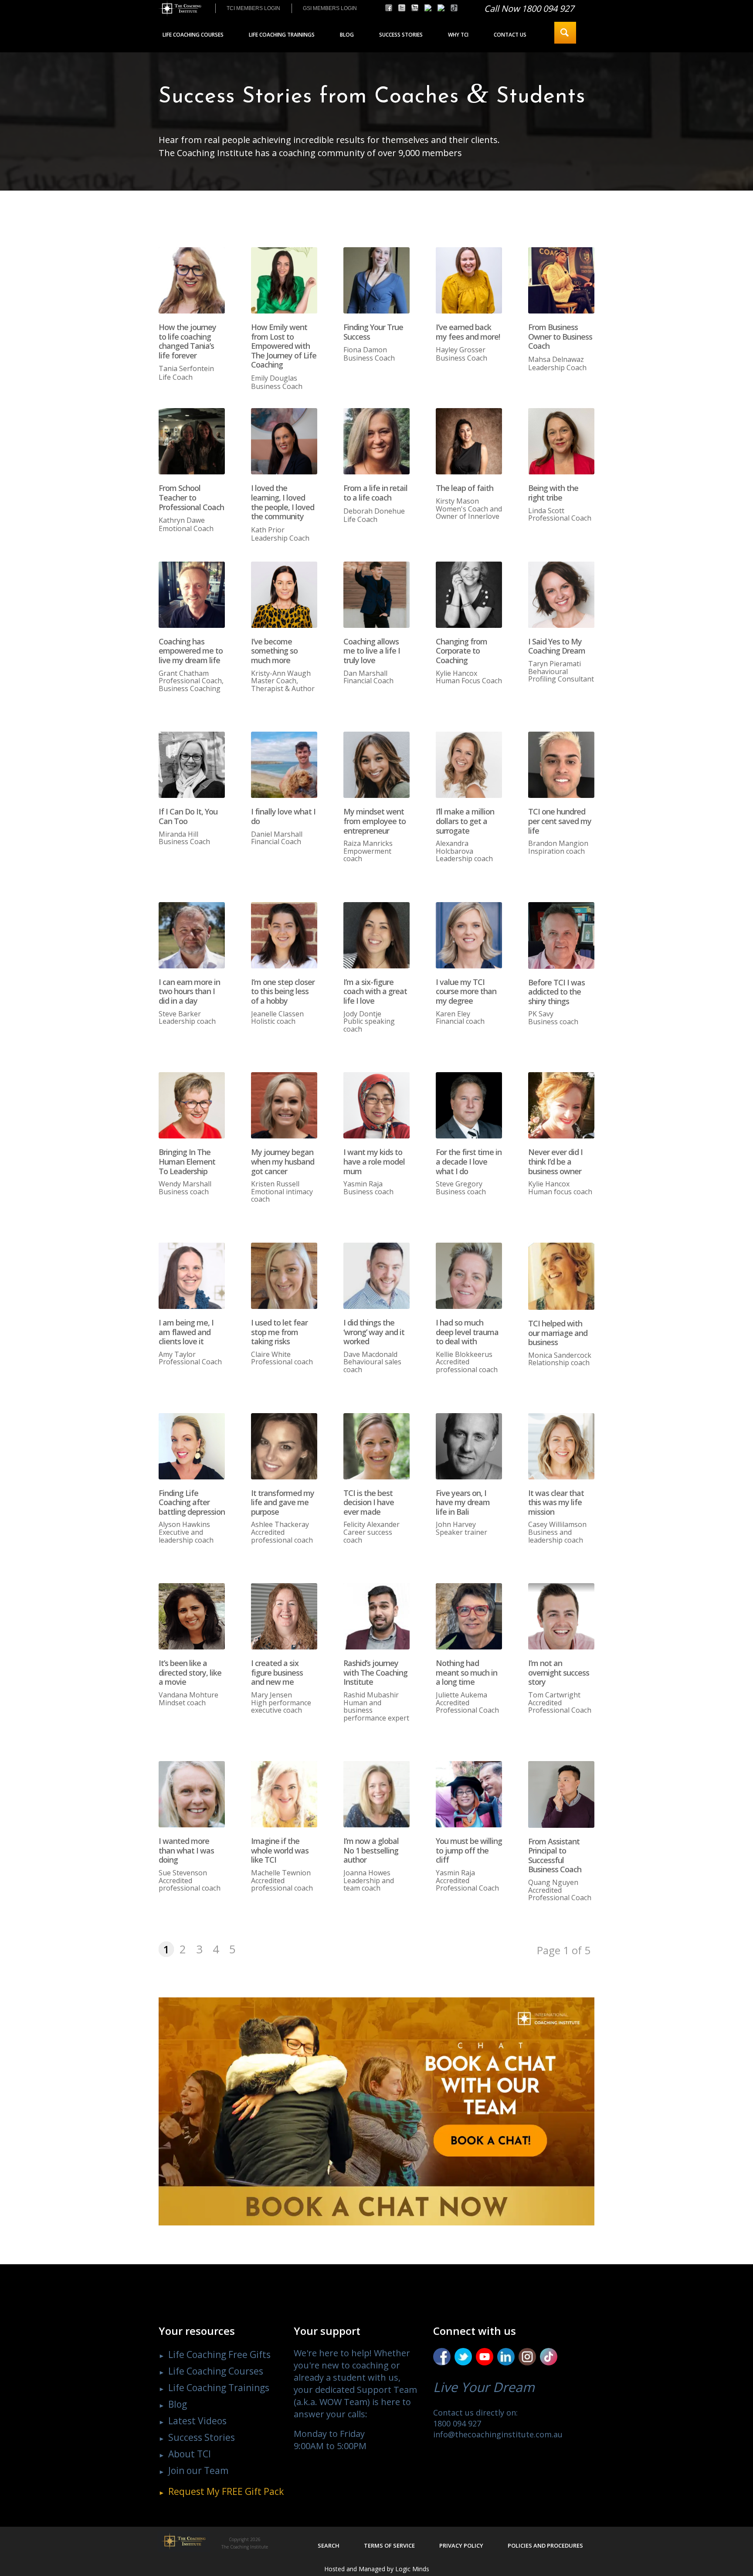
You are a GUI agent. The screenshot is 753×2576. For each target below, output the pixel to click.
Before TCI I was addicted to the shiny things (556, 992)
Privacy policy (461, 2545)
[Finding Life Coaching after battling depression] (192, 1446)
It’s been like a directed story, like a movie (190, 1672)
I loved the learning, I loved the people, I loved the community (283, 502)
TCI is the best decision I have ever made (369, 1502)
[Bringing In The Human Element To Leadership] (192, 1105)
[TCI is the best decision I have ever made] (376, 1446)
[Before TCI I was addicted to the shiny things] (561, 935)
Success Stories (202, 2437)
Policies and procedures (545, 2545)
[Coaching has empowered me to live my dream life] (192, 595)
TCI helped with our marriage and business (558, 1333)
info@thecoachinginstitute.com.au (498, 2434)
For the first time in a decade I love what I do (469, 1161)
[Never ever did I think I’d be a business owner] (561, 1105)
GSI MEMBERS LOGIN (330, 8)
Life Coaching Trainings (219, 2388)
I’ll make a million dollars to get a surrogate (465, 821)
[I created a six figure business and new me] (284, 1616)
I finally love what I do (283, 816)
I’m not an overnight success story (559, 1672)
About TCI (190, 2454)
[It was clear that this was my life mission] (561, 1446)
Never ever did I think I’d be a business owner (555, 1161)
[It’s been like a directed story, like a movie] (192, 1616)
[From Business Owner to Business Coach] (561, 280)
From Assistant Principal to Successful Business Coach (555, 1855)
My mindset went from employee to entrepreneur (375, 821)
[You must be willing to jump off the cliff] (469, 1794)
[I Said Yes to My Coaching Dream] (561, 595)
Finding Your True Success (373, 332)
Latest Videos (197, 2421)
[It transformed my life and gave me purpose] (284, 1446)
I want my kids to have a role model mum (374, 1161)
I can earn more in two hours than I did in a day (189, 991)
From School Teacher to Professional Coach (191, 497)
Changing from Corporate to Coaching (461, 651)
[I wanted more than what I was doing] (192, 1794)
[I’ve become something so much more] (284, 595)
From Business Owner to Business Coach (560, 336)
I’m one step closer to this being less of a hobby (283, 991)
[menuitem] (253, 8)
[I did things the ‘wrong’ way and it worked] (376, 1276)
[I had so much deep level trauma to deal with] (469, 1276)
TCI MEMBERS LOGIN (253, 8)
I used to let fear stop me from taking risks (279, 1332)
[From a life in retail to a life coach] (376, 441)
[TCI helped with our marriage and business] (561, 1276)
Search (329, 2545)
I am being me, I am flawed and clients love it (186, 1332)
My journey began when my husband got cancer (283, 1161)
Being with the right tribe (553, 493)
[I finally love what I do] (284, 765)
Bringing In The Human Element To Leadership (187, 1161)
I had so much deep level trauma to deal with (467, 1332)
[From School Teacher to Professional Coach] (192, 441)
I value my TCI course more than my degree (466, 991)
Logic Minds (412, 2569)
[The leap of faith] (469, 441)
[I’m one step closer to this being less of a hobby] (284, 935)
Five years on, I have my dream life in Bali (463, 1502)
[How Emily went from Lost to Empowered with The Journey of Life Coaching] (284, 280)
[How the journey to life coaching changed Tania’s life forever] (192, 280)
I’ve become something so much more (274, 651)
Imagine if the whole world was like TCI (280, 1850)
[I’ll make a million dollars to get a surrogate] (469, 765)
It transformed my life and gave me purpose (283, 1502)
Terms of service (389, 2545)
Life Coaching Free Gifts (219, 2355)
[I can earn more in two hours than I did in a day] (192, 935)
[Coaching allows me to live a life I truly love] (376, 595)
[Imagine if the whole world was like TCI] (284, 1794)
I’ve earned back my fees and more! (468, 332)
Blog (178, 2404)
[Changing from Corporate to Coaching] (469, 595)
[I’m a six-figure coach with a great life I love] (376, 935)
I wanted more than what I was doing (186, 1850)
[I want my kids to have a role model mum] (376, 1105)
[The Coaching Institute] (180, 9)
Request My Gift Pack (226, 2491)
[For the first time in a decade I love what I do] (469, 1105)
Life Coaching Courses (216, 2371)
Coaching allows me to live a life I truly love (372, 651)
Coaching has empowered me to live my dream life (191, 651)
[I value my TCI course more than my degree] (469, 935)
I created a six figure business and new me (277, 1672)
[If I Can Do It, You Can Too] (192, 765)
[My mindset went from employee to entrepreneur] (376, 765)
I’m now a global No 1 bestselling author (371, 1850)
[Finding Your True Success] (376, 280)
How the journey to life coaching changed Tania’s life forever (187, 341)
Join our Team (198, 2470)
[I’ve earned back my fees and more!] (469, 280)
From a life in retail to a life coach (375, 493)
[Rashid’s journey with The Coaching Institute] (376, 1616)
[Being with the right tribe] (561, 441)
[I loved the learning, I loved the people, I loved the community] (284, 441)
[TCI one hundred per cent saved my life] (561, 765)
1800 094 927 (457, 2423)
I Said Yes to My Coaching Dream (557, 646)
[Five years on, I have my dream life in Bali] (469, 1446)
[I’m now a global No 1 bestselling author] (376, 1794)
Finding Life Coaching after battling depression (192, 1502)
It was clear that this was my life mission (556, 1502)
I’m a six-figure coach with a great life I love (375, 991)
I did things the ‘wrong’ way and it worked (374, 1332)
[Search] (565, 33)
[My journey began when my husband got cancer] (284, 1105)
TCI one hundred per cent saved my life (560, 821)
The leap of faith (465, 488)
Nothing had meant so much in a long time (466, 1672)
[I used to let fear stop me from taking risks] (284, 1276)
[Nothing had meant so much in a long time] (469, 1616)
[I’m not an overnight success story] (561, 1616)
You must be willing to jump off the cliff (469, 1850)
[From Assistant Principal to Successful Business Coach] (561, 1794)
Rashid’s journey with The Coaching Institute (375, 1672)
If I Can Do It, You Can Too (188, 816)
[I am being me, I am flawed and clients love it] (192, 1276)
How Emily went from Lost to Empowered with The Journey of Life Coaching (284, 346)
